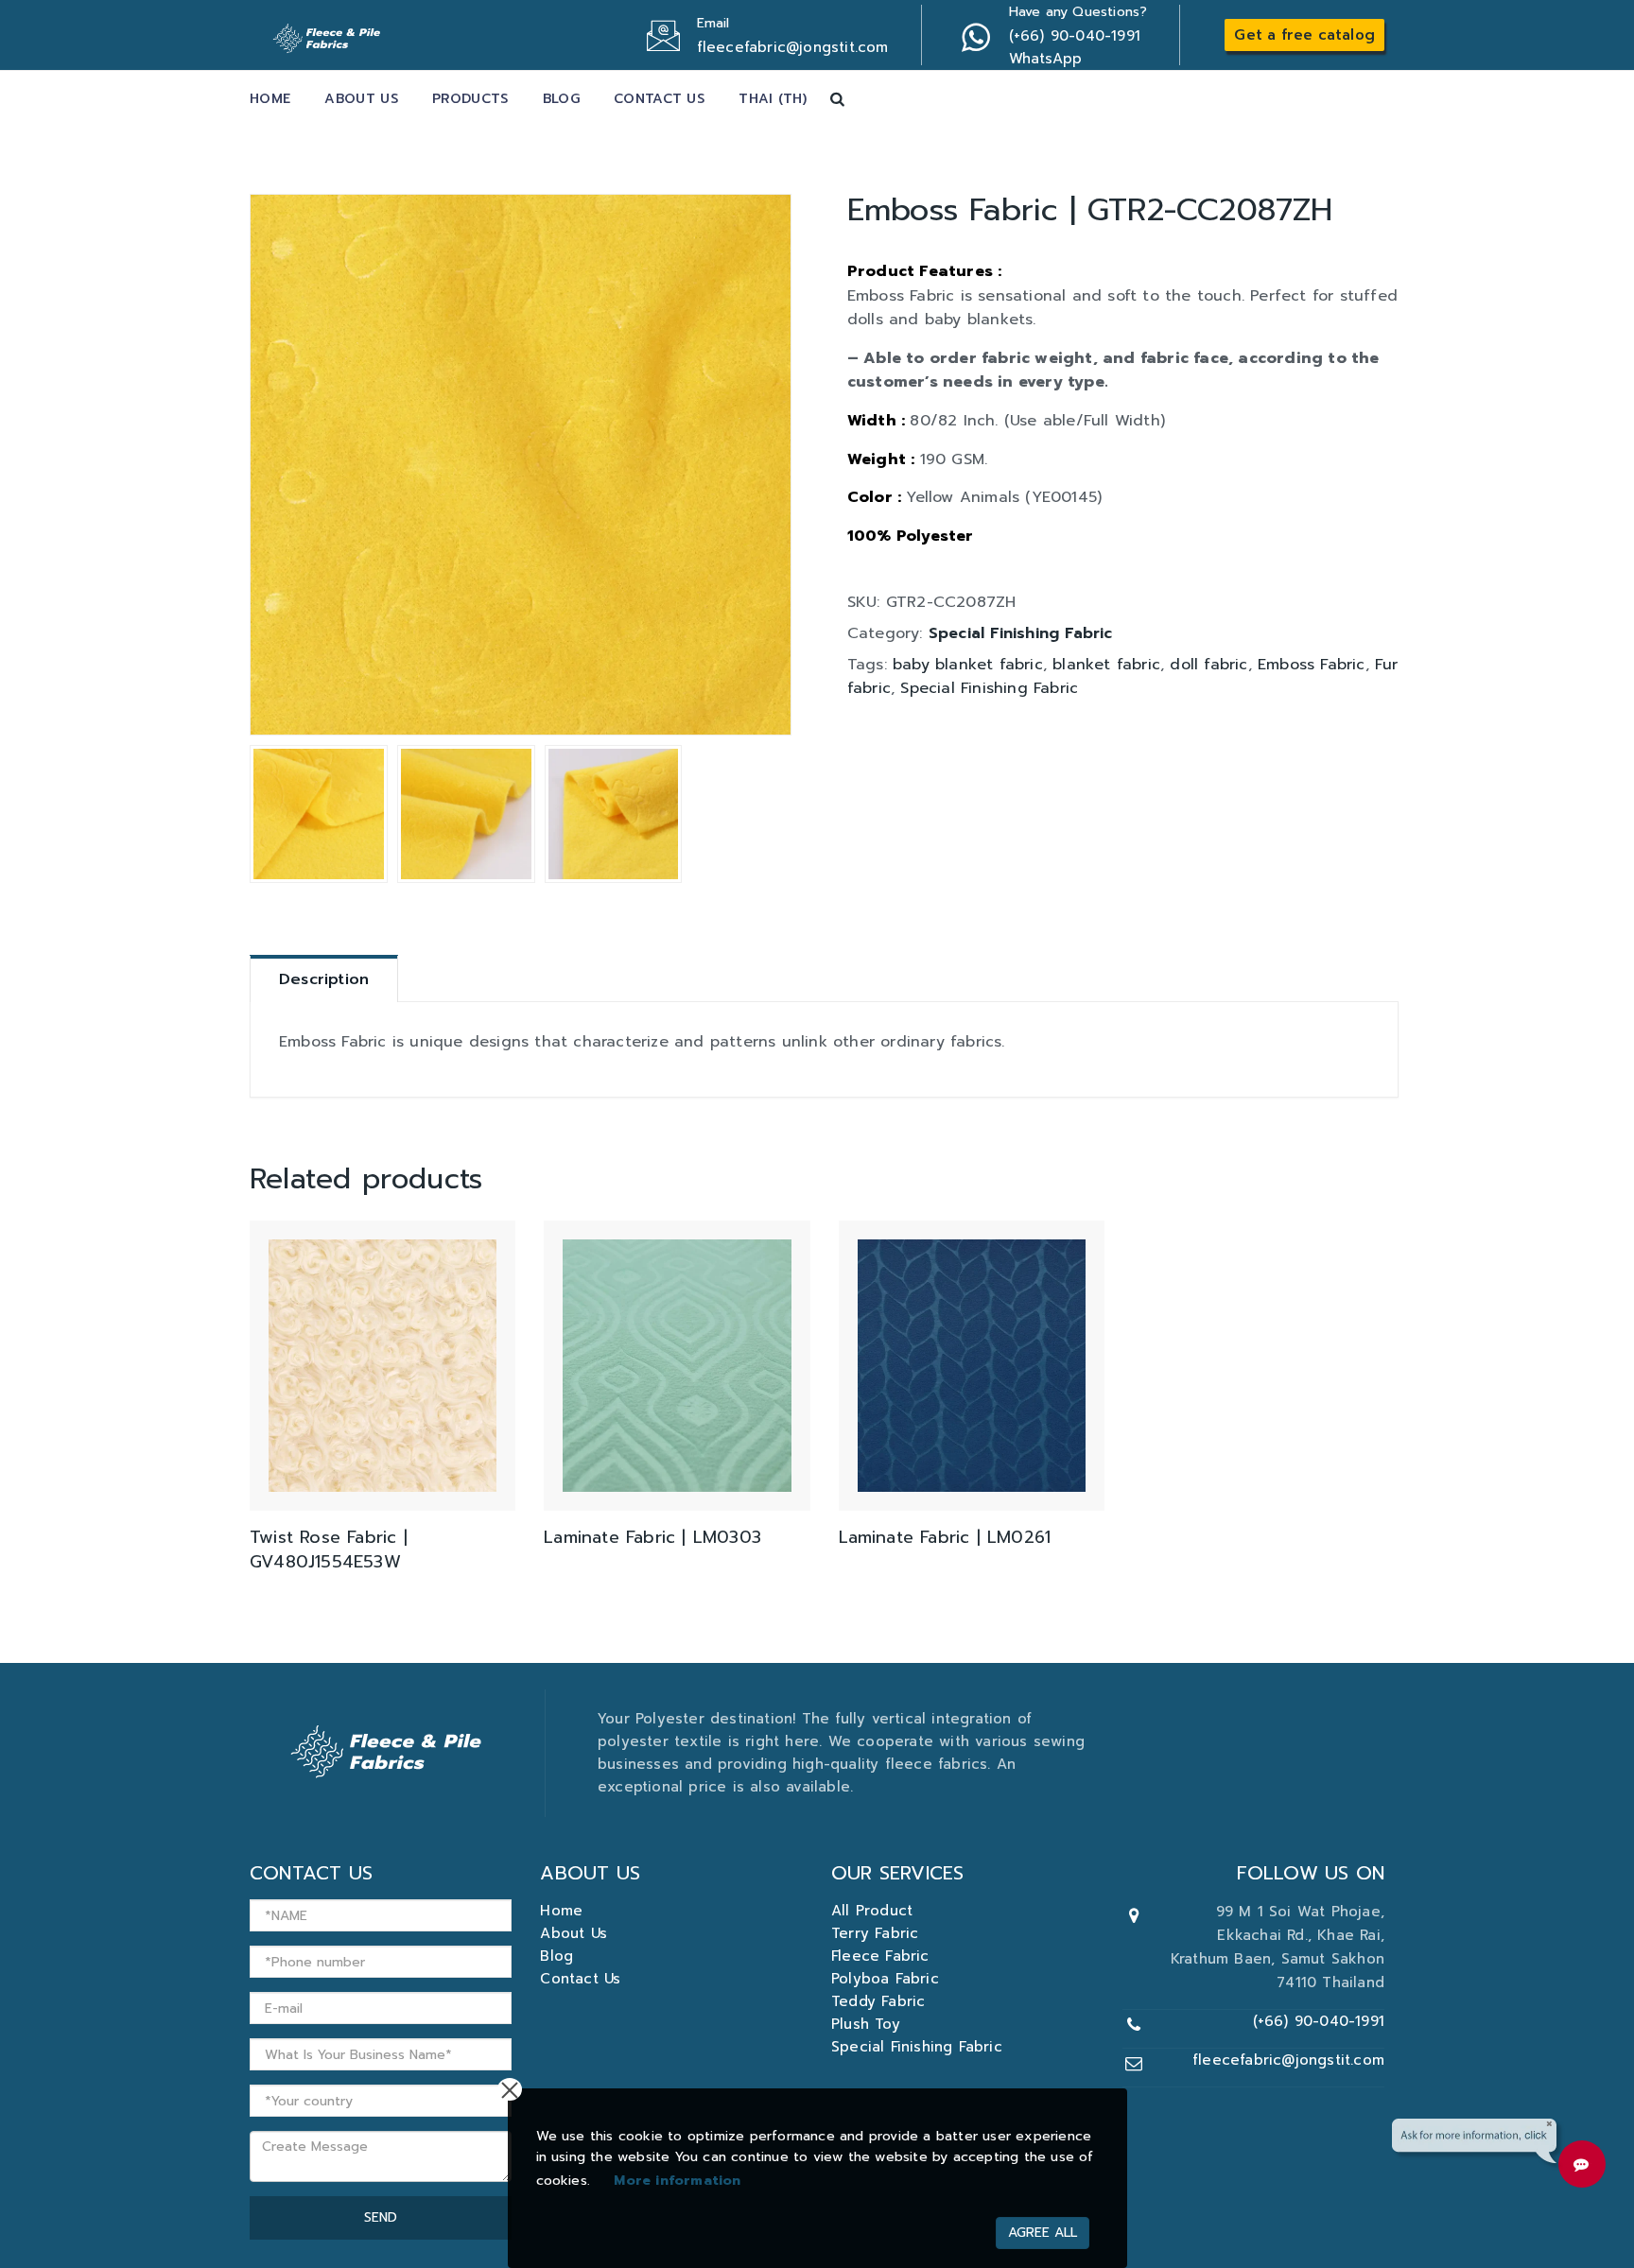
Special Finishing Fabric (1021, 633)
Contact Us (659, 99)
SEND (381, 2217)
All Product (872, 1911)
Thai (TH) (773, 99)
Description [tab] (324, 979)
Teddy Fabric (878, 2001)
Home (270, 99)
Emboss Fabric (1312, 665)
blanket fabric (1106, 665)
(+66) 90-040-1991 (1319, 2021)
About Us (361, 99)
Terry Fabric (875, 1933)
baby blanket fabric (968, 665)
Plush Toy (866, 2024)
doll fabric (1208, 665)
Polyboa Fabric (885, 1979)
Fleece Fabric (880, 1956)
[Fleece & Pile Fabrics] (329, 33)
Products (470, 99)
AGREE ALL (1043, 2233)
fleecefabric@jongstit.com (1288, 2060)
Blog (561, 99)
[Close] (510, 2089)
